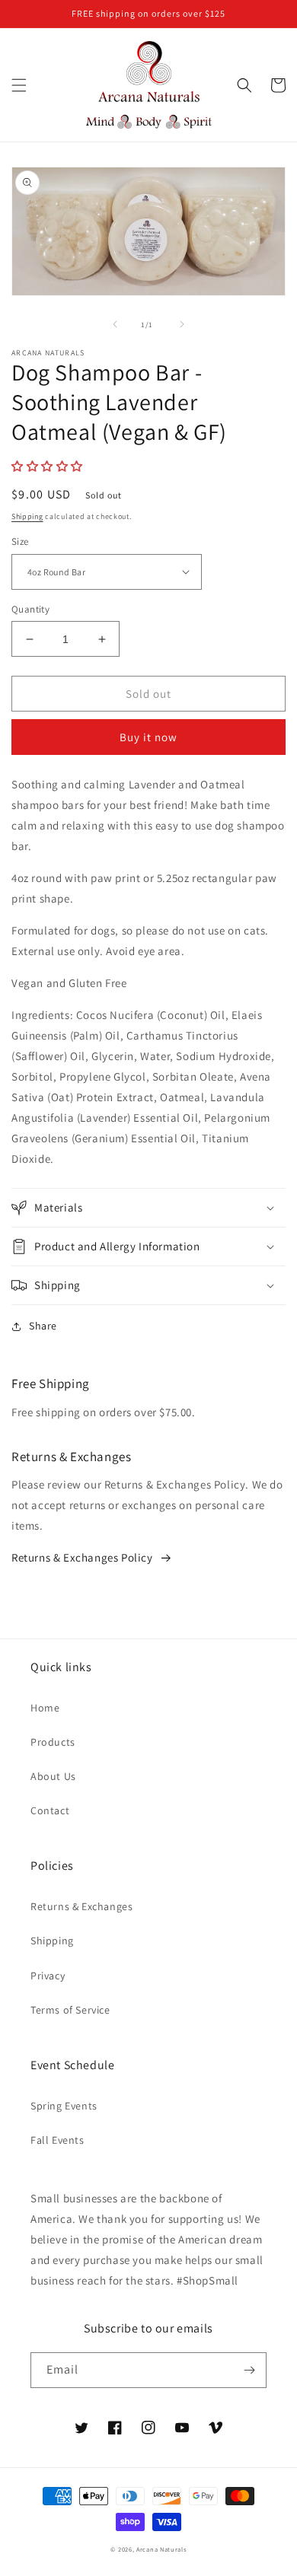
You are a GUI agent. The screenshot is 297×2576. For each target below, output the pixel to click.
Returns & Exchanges (81, 1906)
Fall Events (57, 2140)
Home (45, 1708)
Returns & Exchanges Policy (82, 1557)
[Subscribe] (249, 2370)
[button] (19, 85)
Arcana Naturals (161, 2549)
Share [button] (43, 1326)
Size (20, 541)
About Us (53, 1776)
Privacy (48, 1976)
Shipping (27, 516)
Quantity (30, 609)
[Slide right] (182, 324)
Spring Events (64, 2106)
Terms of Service (70, 2010)
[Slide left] (115, 324)
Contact (50, 1810)
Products (53, 1742)
